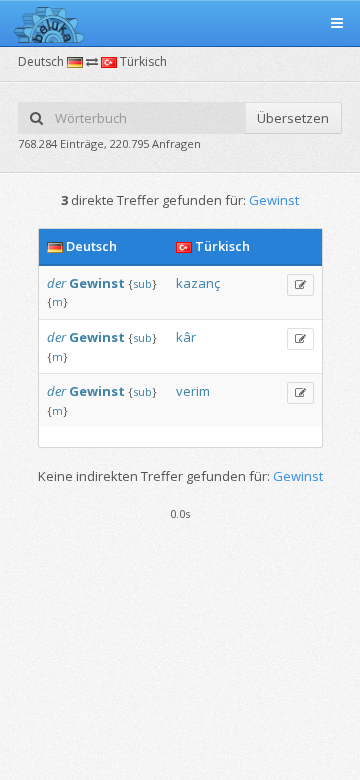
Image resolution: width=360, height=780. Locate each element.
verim (193, 391)
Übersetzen (293, 118)
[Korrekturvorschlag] (300, 285)
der (56, 283)
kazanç (198, 283)
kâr (186, 337)
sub (142, 283)
